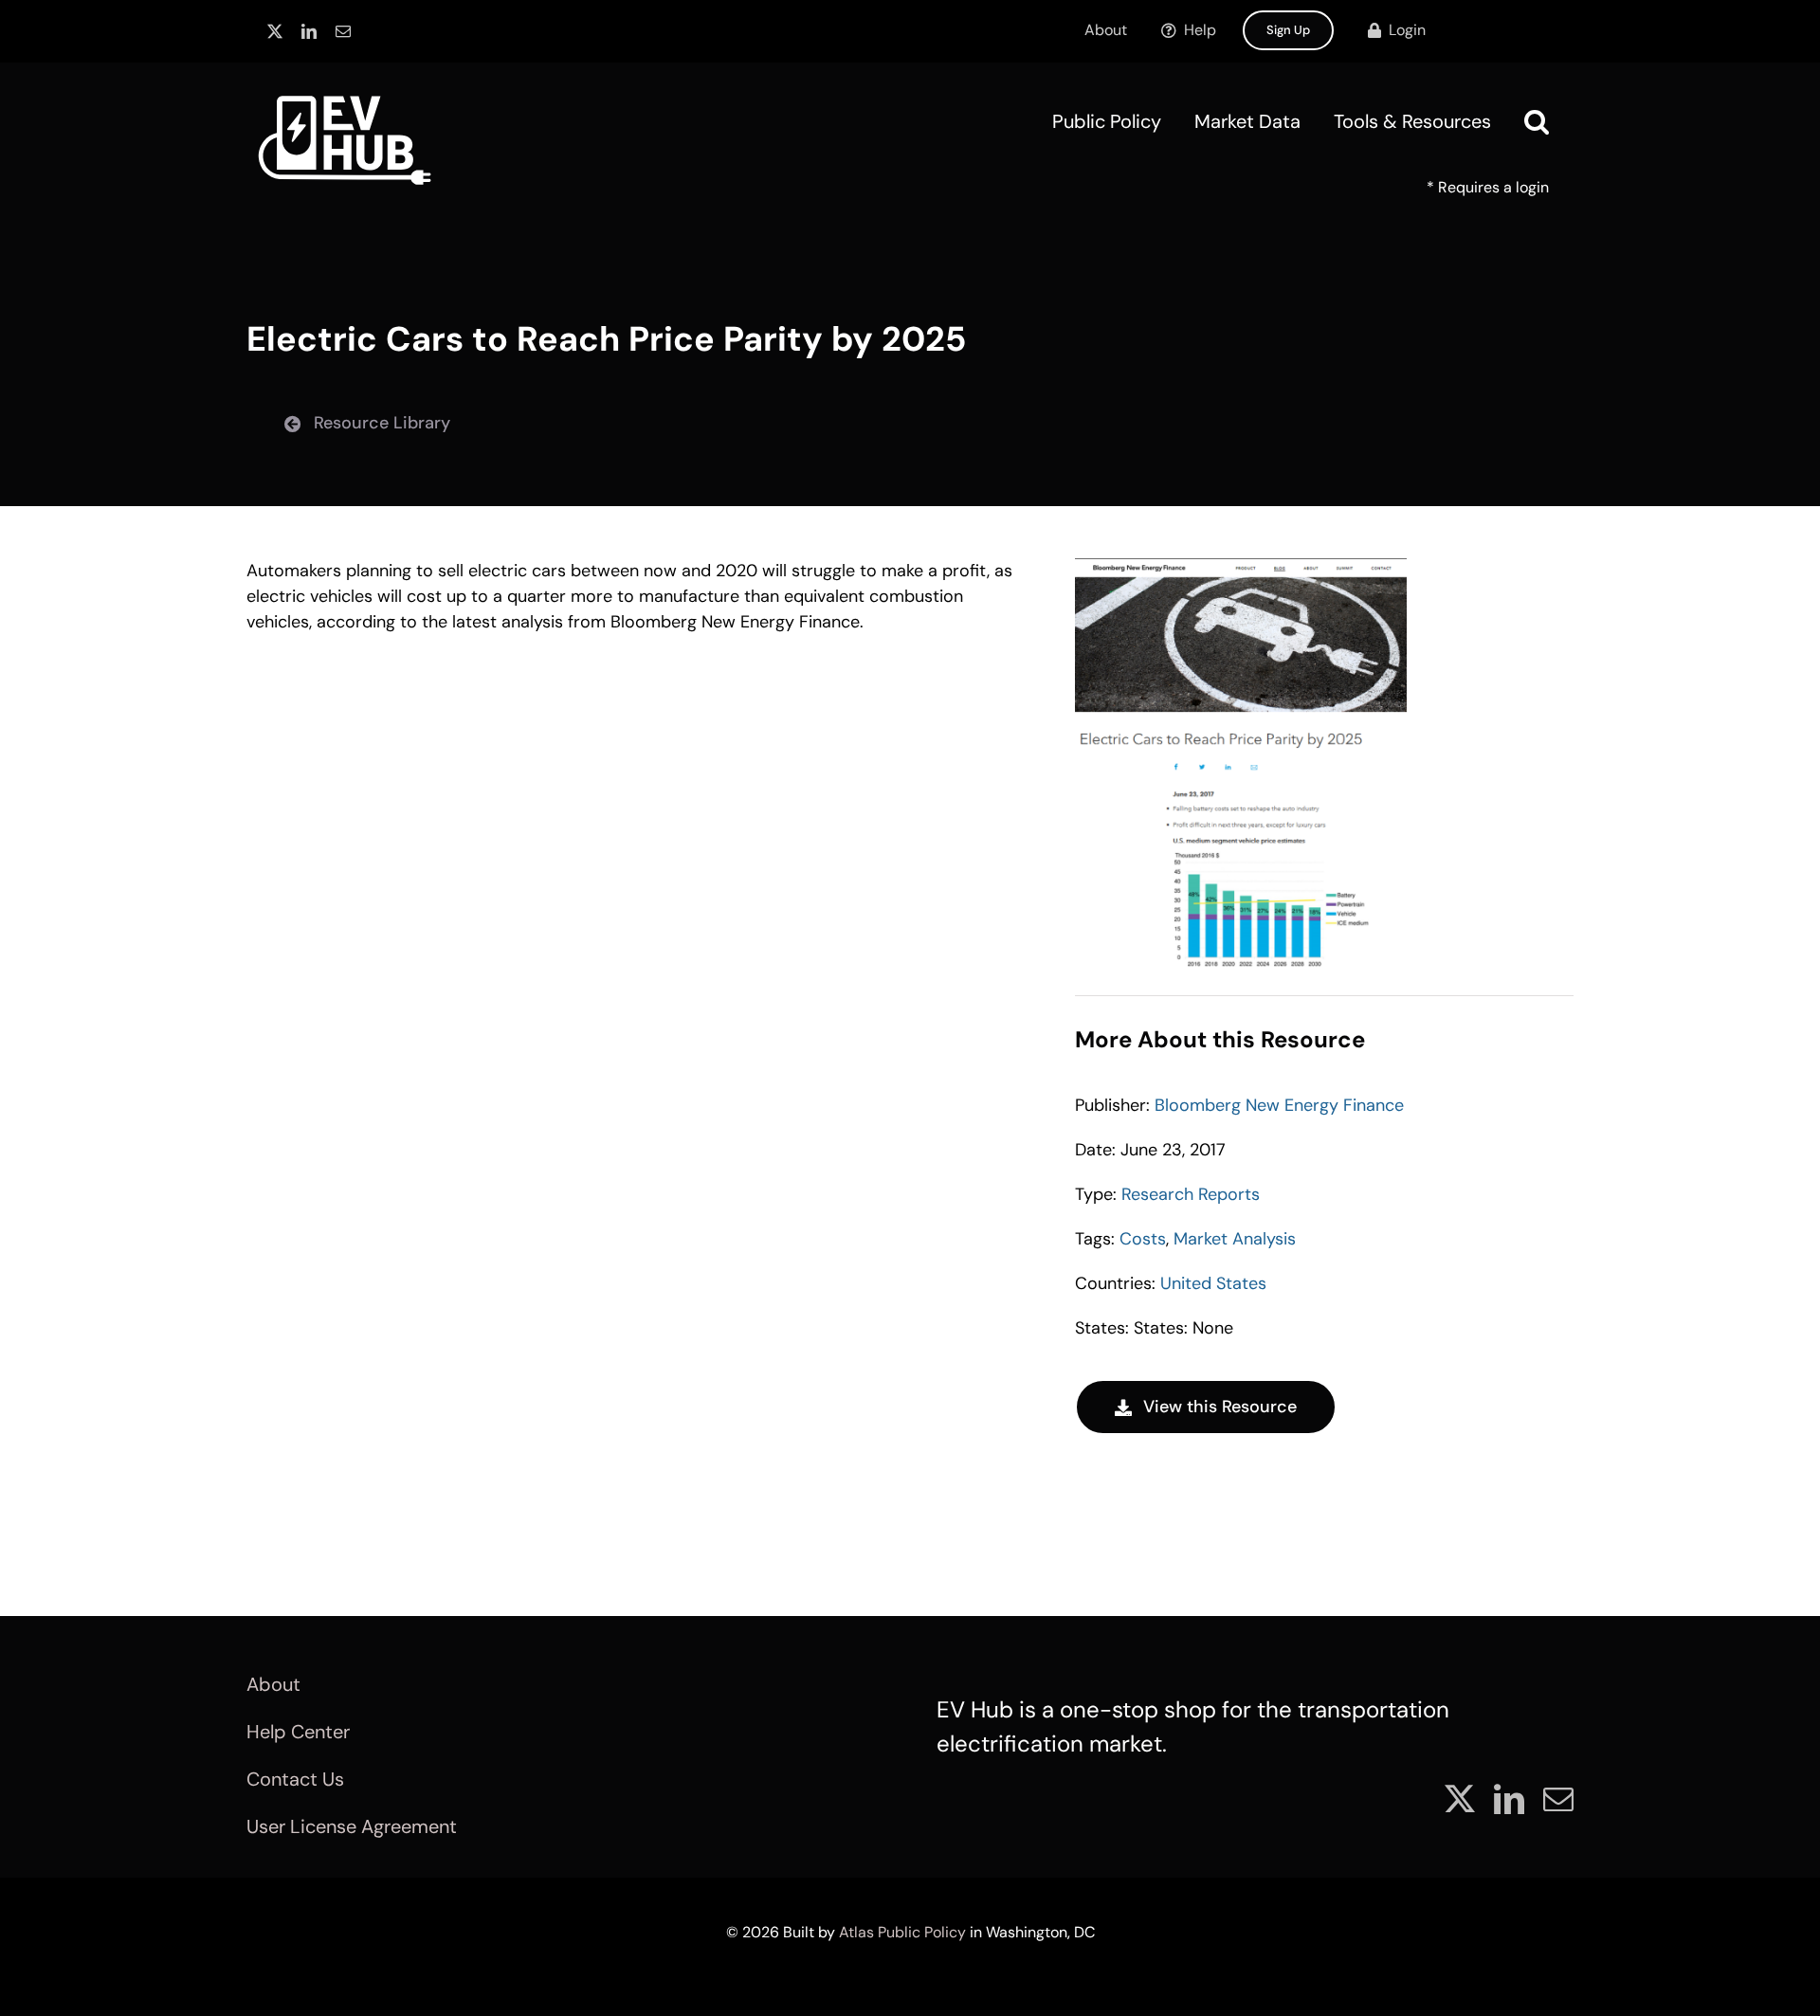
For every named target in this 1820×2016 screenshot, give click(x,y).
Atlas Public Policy (902, 1932)
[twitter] (275, 31)
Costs (1143, 1239)
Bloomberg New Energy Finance (1279, 1105)
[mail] (343, 31)
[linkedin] (309, 31)
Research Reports (1191, 1194)
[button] (1537, 121)
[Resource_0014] (1241, 567)
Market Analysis (1235, 1239)
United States (1213, 1283)
